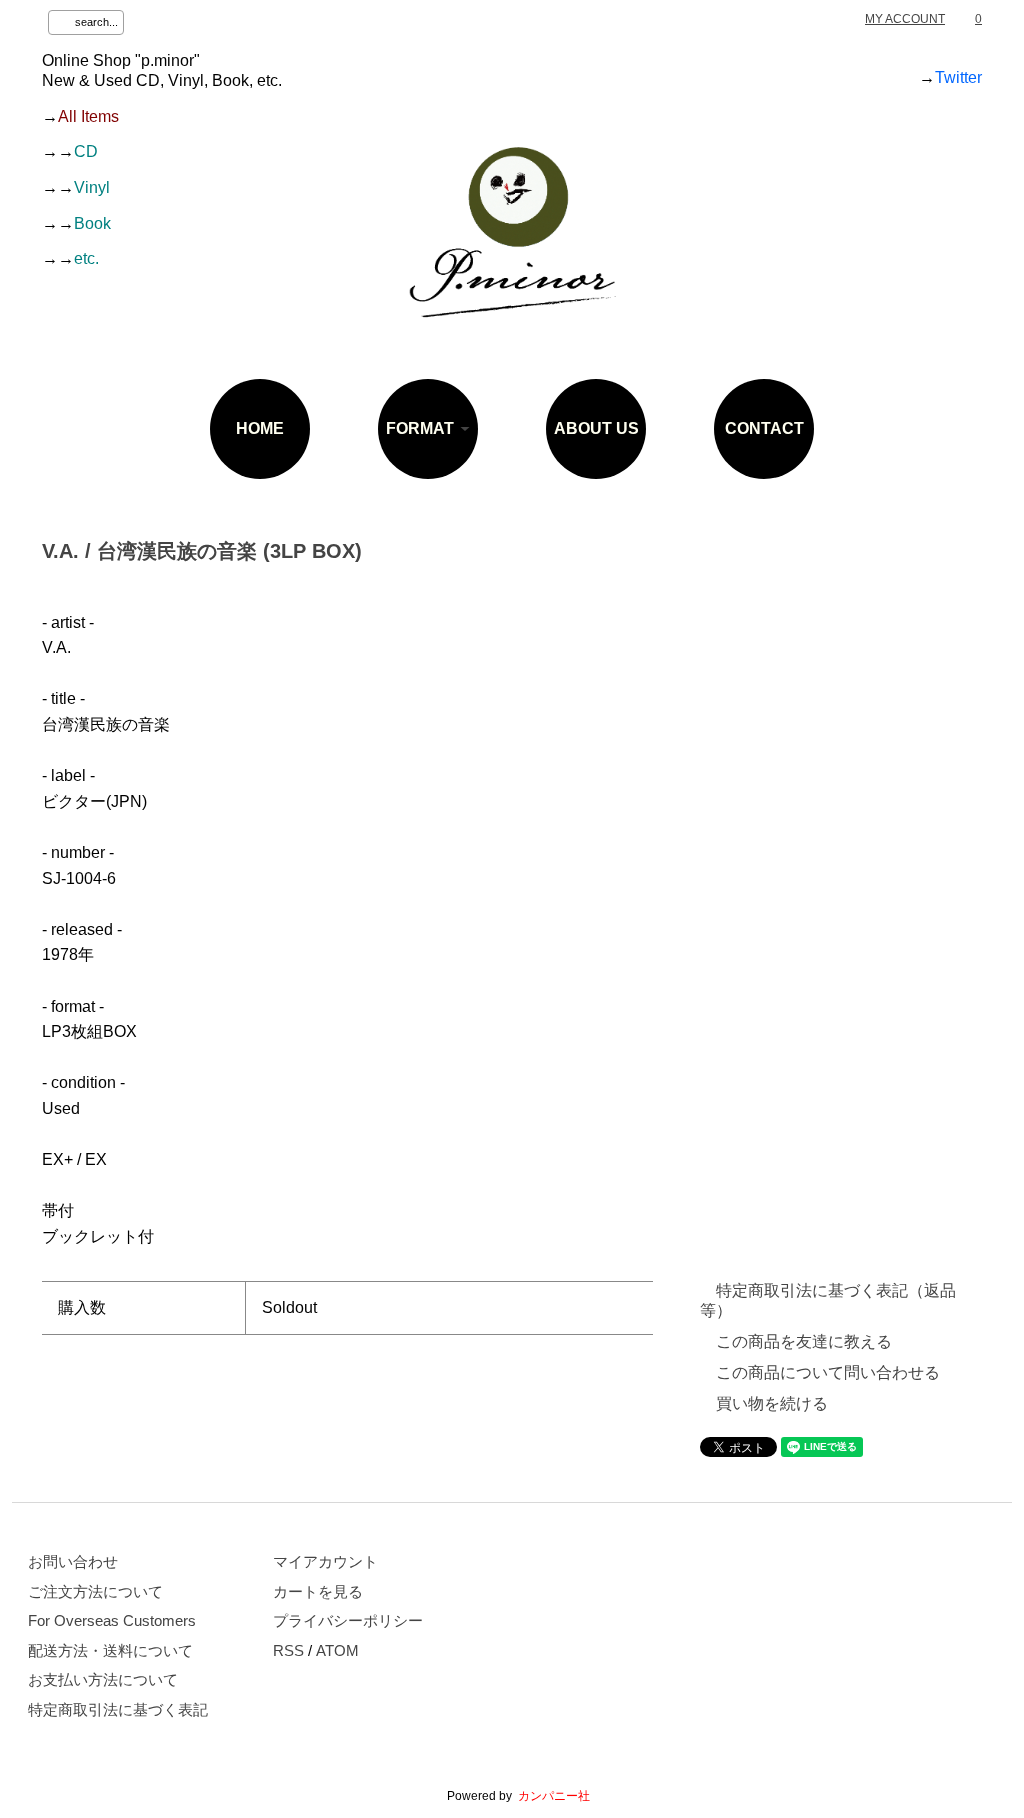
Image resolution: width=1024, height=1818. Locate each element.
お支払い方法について (103, 1680)
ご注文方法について (95, 1592)
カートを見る (318, 1592)
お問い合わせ (73, 1562)
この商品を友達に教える (804, 1341)
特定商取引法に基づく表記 (118, 1710)
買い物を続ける (772, 1403)
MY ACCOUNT (905, 19)
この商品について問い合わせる (828, 1372)
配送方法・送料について (110, 1651)
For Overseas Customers (112, 1621)
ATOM (337, 1651)
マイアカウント (325, 1562)
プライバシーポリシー (348, 1621)
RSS (288, 1651)
